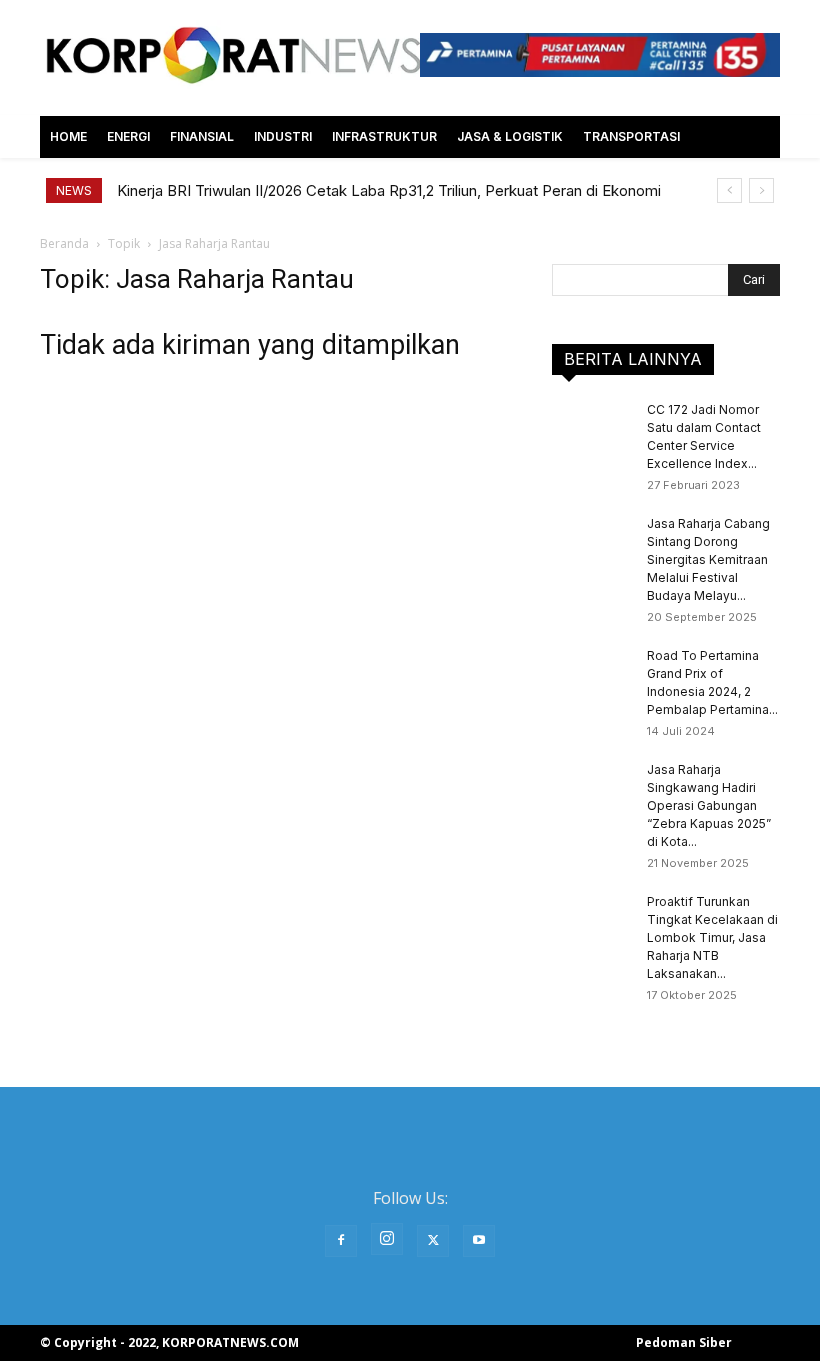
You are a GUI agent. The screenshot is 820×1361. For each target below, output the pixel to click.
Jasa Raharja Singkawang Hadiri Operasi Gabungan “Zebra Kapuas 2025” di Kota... (709, 805)
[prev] (729, 190)
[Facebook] (341, 1241)
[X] (433, 1241)
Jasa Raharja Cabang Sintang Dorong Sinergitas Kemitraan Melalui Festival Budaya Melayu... (708, 559)
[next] (761, 190)
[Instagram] (387, 1239)
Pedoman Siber (684, 1342)
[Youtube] (479, 1241)
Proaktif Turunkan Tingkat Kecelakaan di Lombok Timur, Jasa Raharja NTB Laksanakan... (712, 937)
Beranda (64, 243)
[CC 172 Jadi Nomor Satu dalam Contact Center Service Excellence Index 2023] (592, 429)
